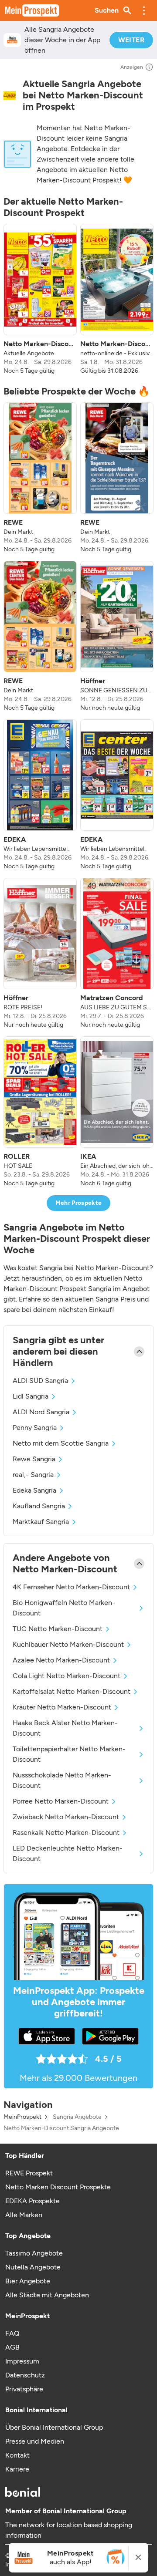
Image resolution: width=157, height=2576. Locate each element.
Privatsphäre (24, 2389)
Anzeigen (132, 67)
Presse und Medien (35, 2441)
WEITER (131, 40)
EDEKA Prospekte (32, 2201)
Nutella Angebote (33, 2267)
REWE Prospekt (29, 2173)
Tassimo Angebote (34, 2253)
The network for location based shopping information (69, 2530)
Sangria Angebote (77, 2117)
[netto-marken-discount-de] (10, 95)
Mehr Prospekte (79, 1203)
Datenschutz (25, 2375)
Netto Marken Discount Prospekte (58, 2187)
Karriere (17, 2469)
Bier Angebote (28, 2281)
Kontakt (17, 2455)
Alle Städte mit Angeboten (47, 2295)
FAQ (12, 2333)
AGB (12, 2347)
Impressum (22, 2361)
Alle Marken (24, 2215)
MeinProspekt (22, 2117)
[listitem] (40, 300)
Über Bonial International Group (54, 2427)
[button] (144, 10)
